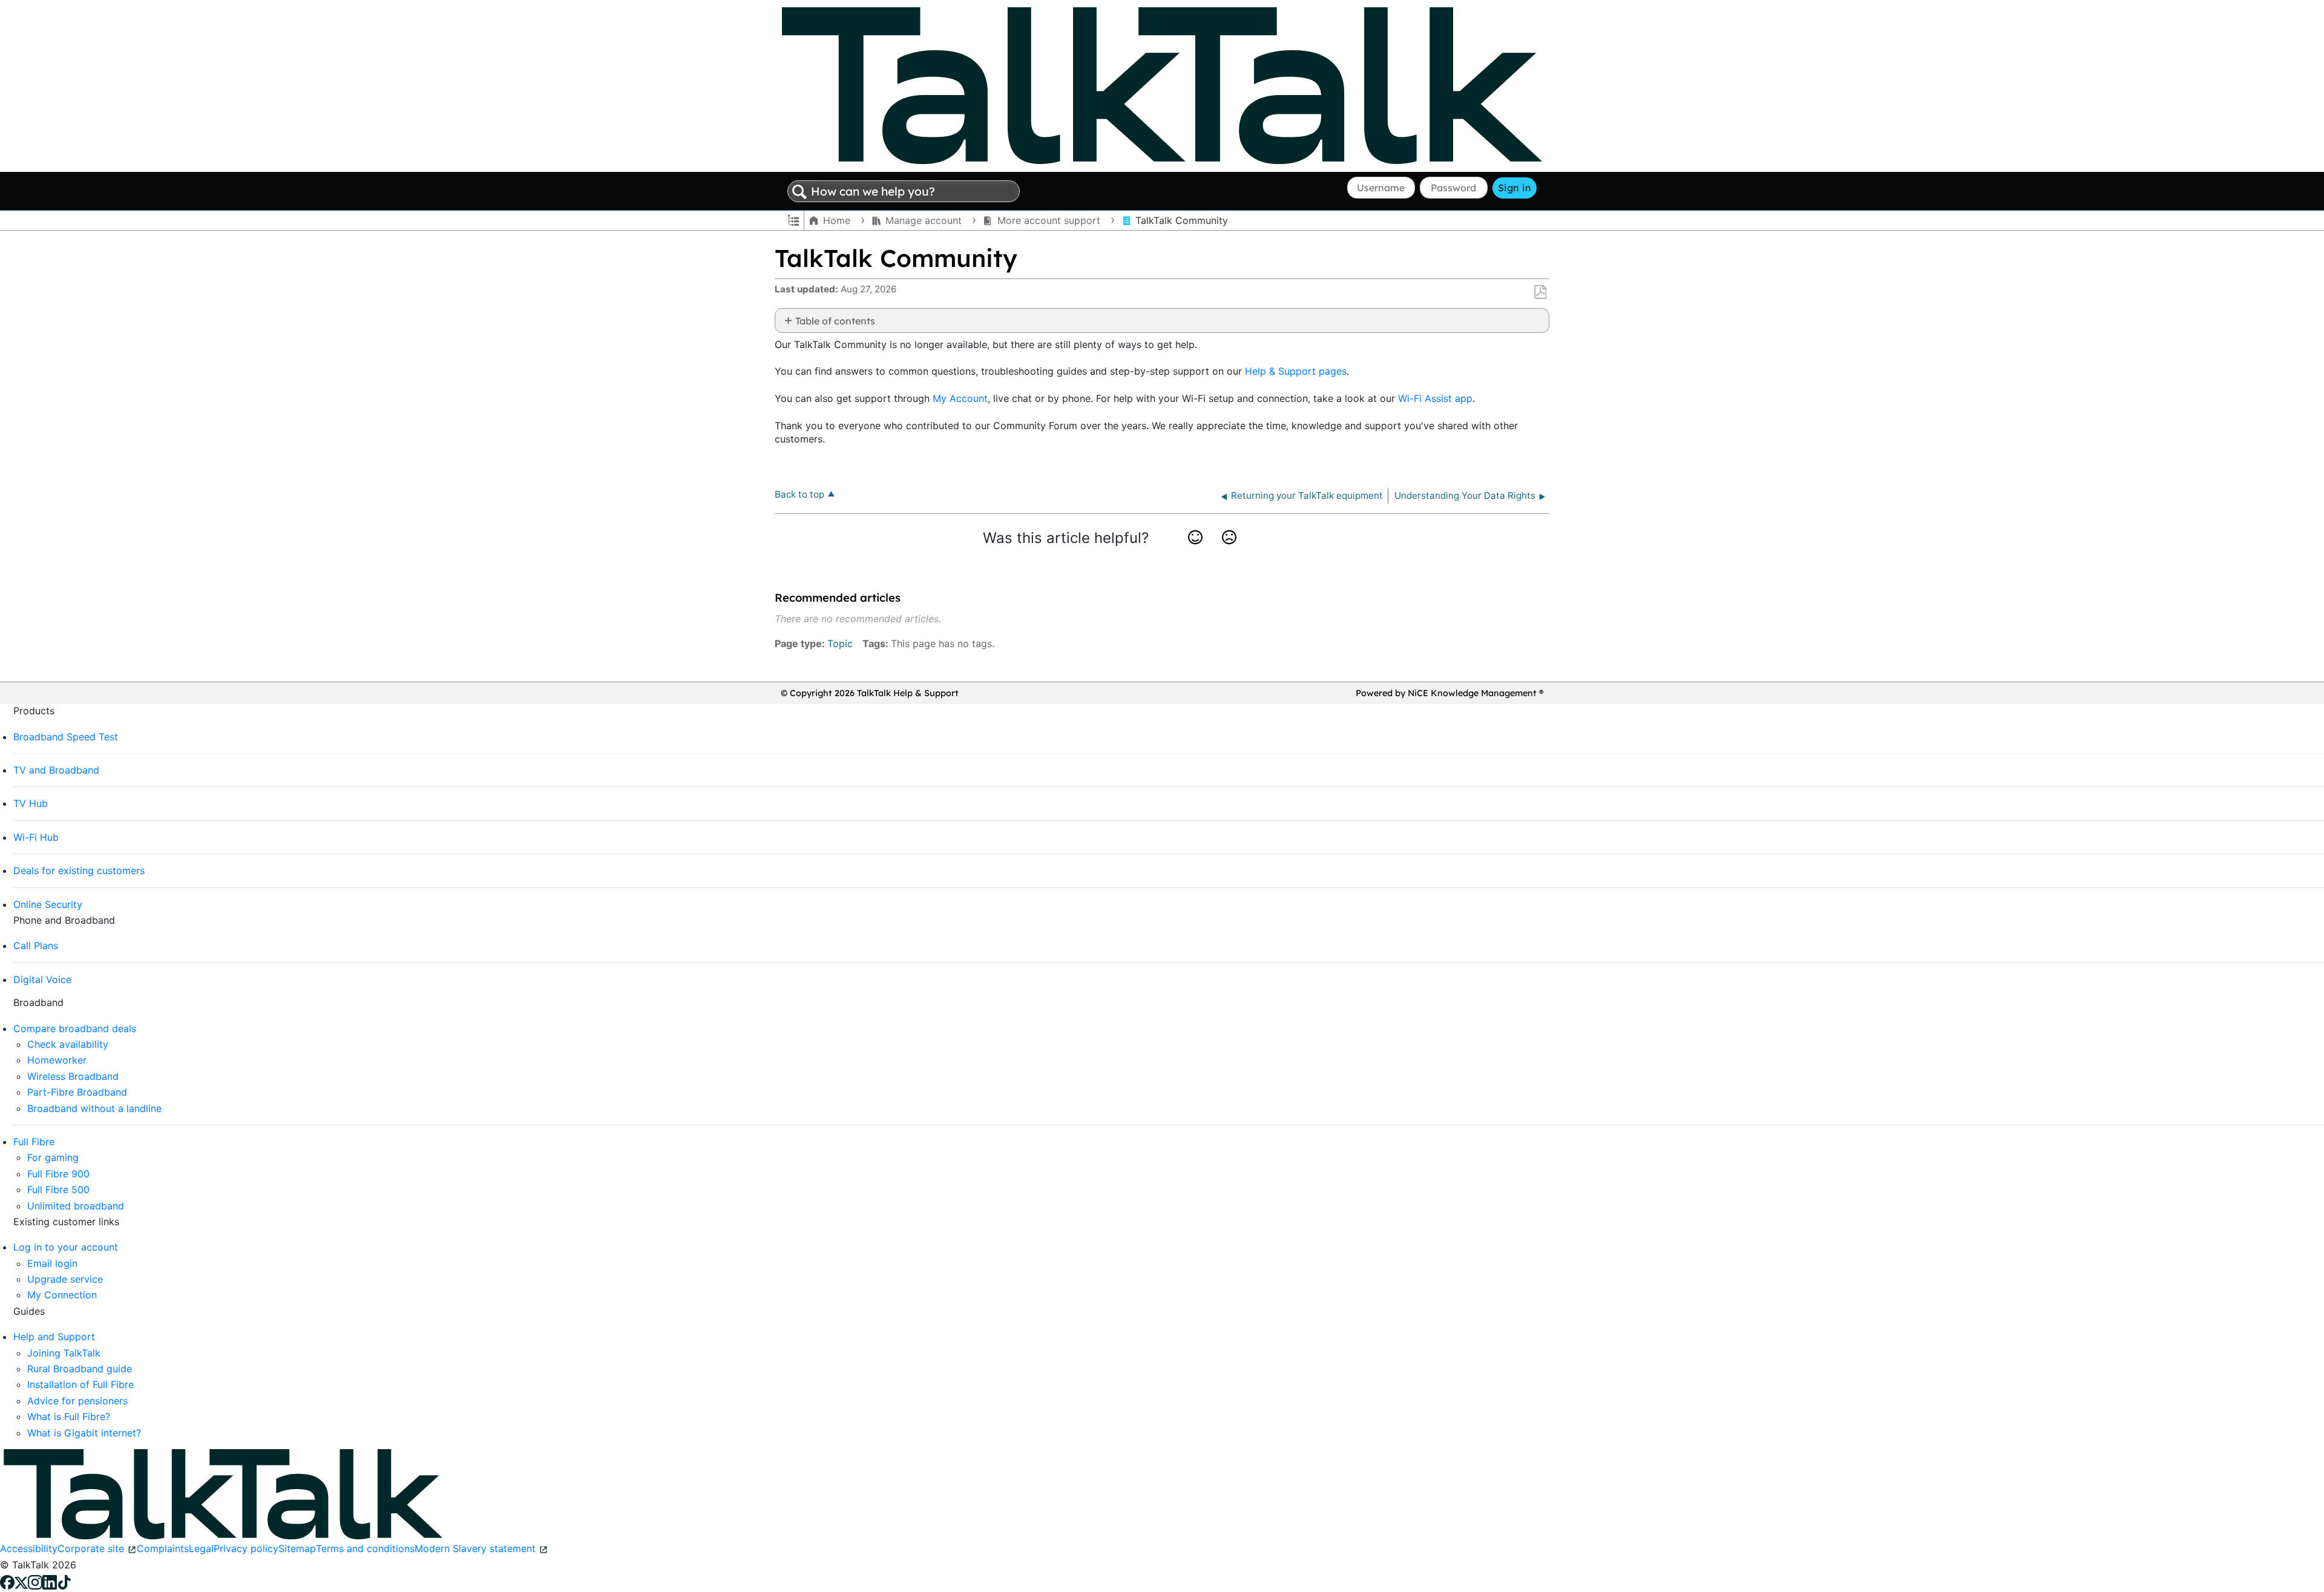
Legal (201, 1548)
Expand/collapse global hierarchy (793, 219)
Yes (1196, 552)
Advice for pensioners (77, 1401)
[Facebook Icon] (7, 1581)
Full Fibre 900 (58, 1174)
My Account (960, 398)
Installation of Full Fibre (80, 1384)
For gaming (53, 1157)
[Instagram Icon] (35, 1581)
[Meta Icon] (21, 1581)
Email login (52, 1263)
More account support (1049, 220)
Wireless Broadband (73, 1076)
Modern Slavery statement (475, 1548)
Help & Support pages (1296, 371)
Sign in (1515, 188)
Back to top (799, 494)
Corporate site (91, 1548)
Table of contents (835, 321)
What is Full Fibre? (69, 1416)
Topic (840, 643)
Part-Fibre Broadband (77, 1092)
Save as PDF (1540, 292)
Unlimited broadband (76, 1206)
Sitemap (297, 1548)
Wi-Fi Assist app (1435, 398)
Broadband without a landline (94, 1108)
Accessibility (29, 1548)
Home (837, 220)
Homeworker (57, 1060)
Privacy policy (246, 1548)
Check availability (68, 1044)
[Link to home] (1162, 85)
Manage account (924, 220)
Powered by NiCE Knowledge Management (1449, 693)
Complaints (163, 1548)
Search (799, 192)
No (1229, 552)
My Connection (62, 1295)
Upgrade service (65, 1279)
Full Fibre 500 (58, 1189)
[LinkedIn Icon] (50, 1581)
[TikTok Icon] (64, 1581)
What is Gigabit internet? (84, 1433)
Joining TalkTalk (64, 1353)
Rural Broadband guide (80, 1369)
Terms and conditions (365, 1548)
